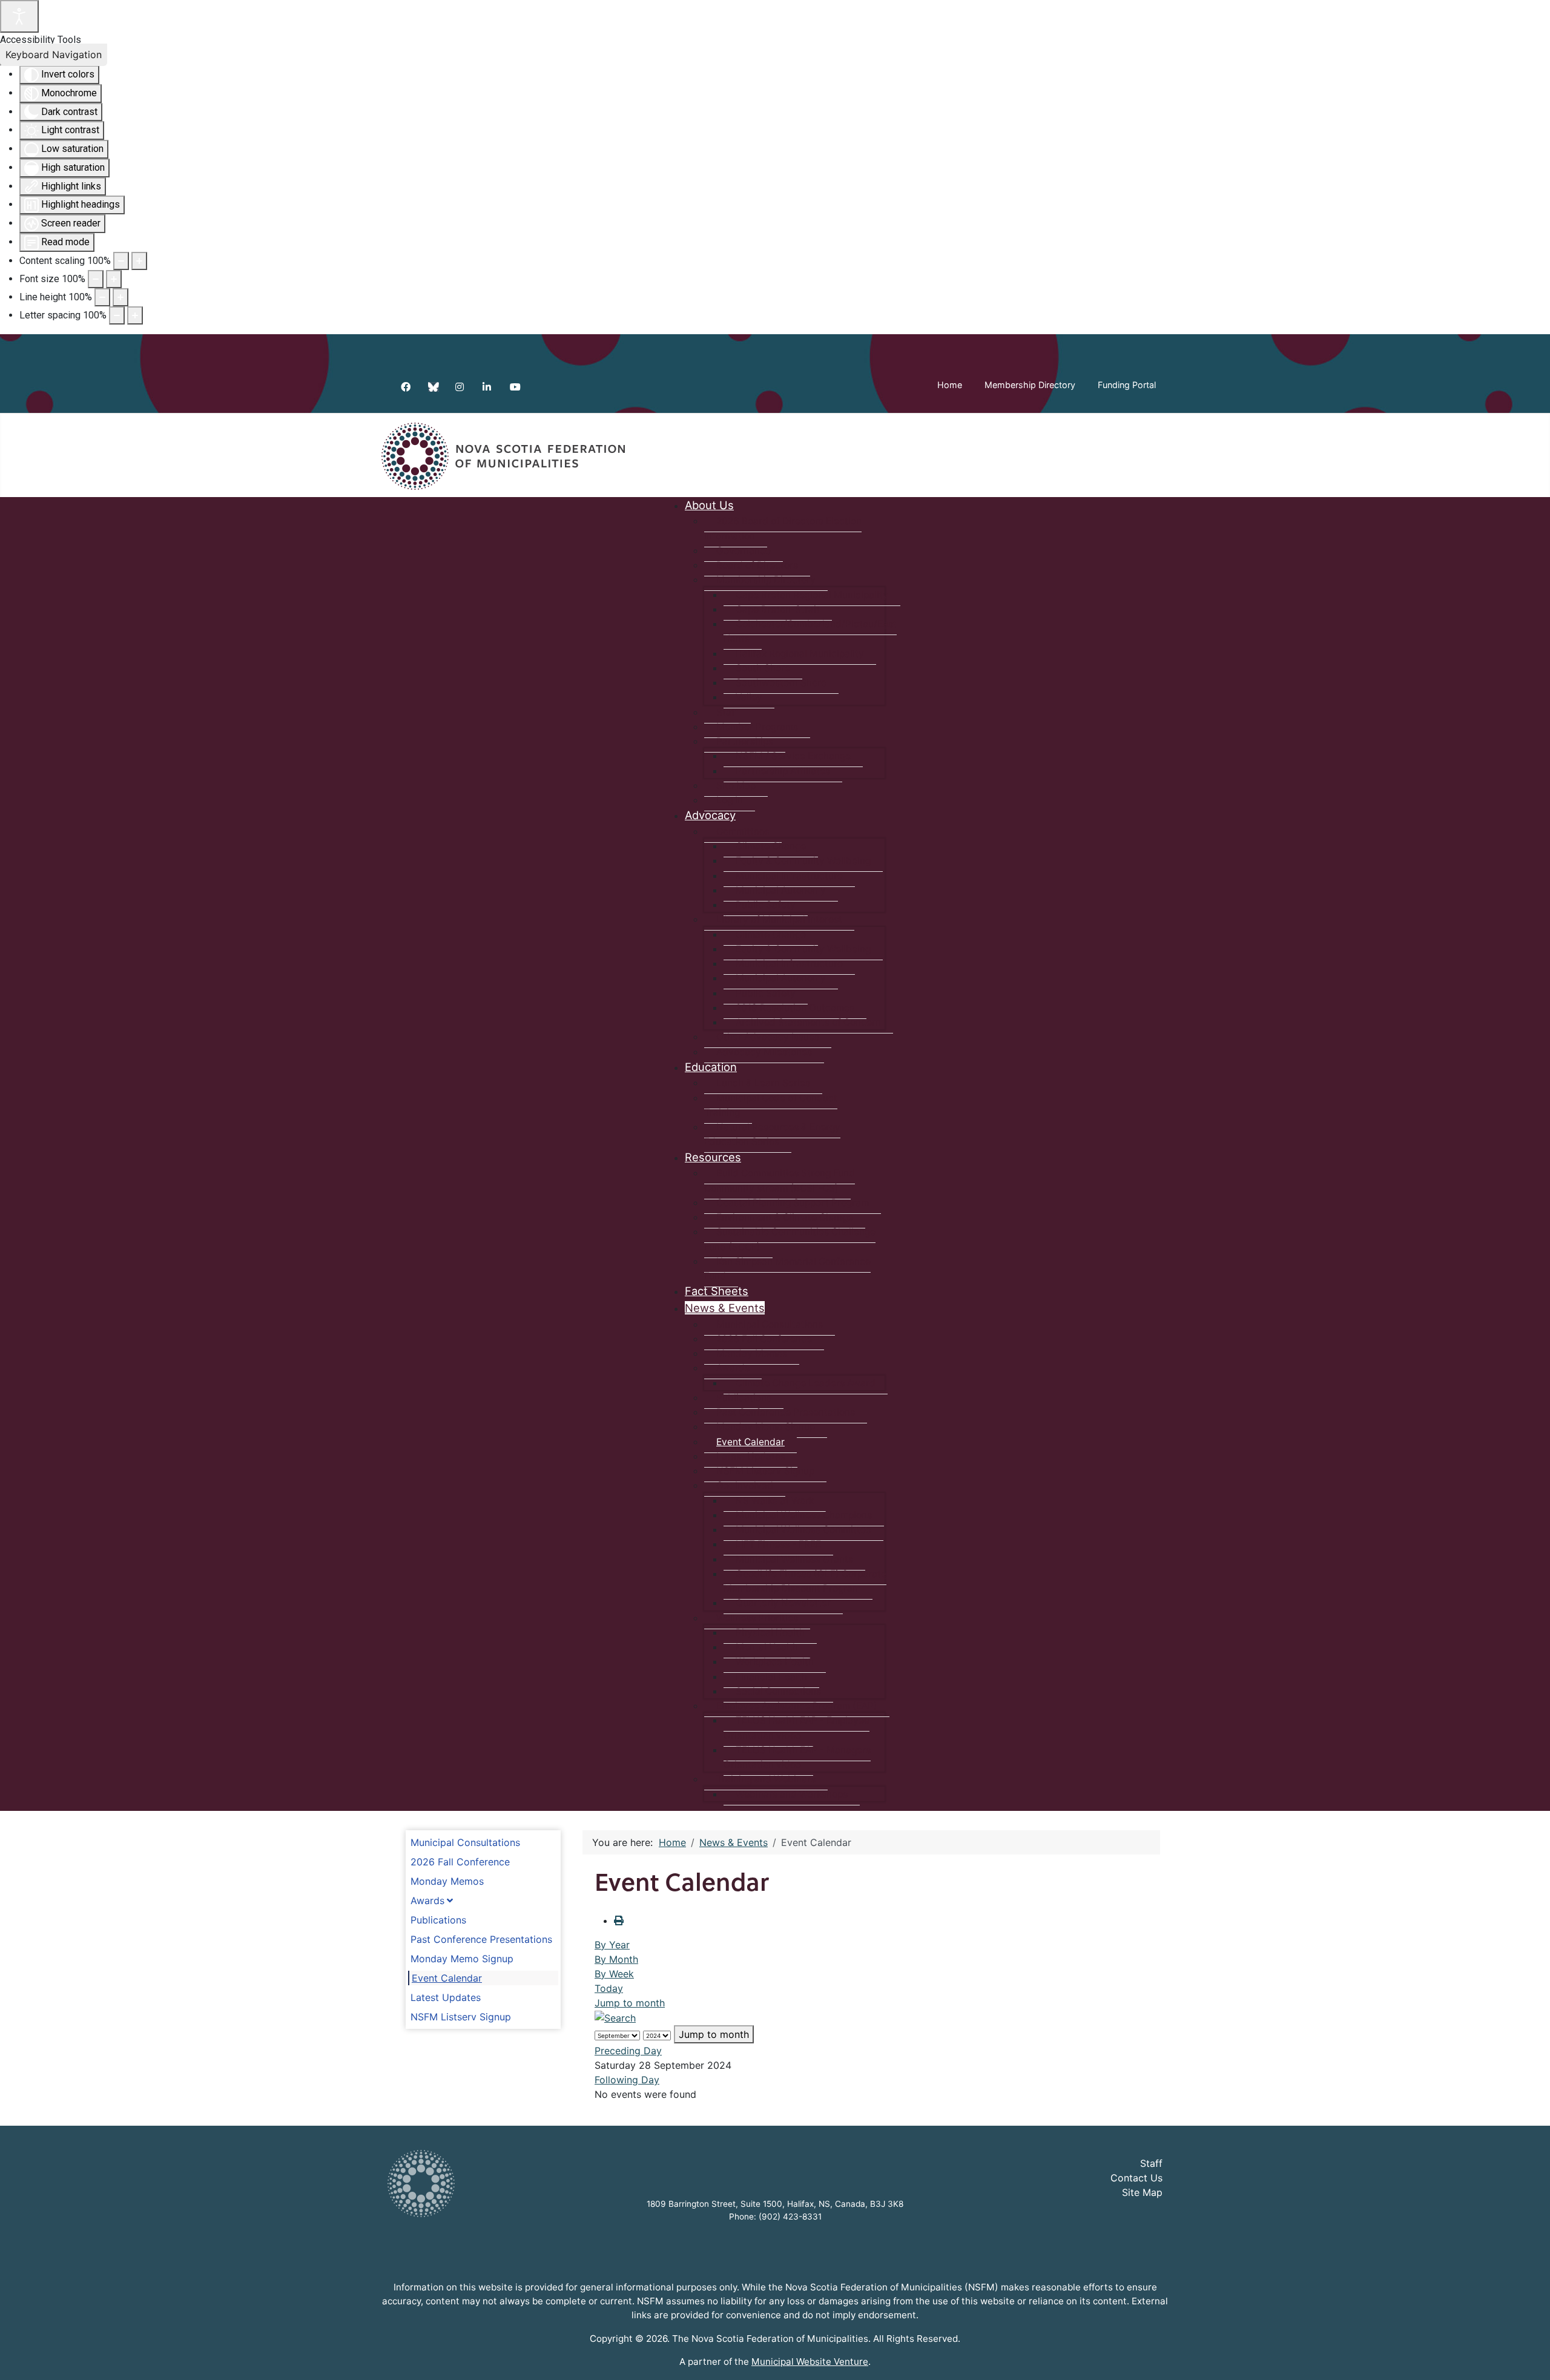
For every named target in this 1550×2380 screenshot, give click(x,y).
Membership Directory (1030, 385)
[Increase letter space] (135, 315)
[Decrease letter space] (117, 315)
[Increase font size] (114, 279)
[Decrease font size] (96, 279)
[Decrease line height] (102, 297)
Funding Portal (1127, 385)
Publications (438, 1920)
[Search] (615, 2017)
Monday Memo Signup (462, 1959)
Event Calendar (447, 1978)
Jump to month (630, 2003)
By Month (616, 1959)
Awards (427, 1900)
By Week (614, 1974)
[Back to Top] (1529, 2358)
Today (609, 1988)
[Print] (619, 1920)
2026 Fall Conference (460, 1862)
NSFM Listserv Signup (461, 2017)
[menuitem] (709, 505)
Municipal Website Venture (810, 2362)
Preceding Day (628, 2051)
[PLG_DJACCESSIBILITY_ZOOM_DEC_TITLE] (121, 261)
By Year (612, 1945)
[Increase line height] (120, 297)
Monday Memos (447, 1881)
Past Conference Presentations (481, 1939)
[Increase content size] (139, 261)
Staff (1151, 2163)
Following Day (627, 2080)
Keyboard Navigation (54, 54)
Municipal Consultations (465, 1842)
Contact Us (1136, 2178)
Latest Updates (446, 1997)
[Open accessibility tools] (19, 16)
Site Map (1142, 2192)
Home (950, 385)
